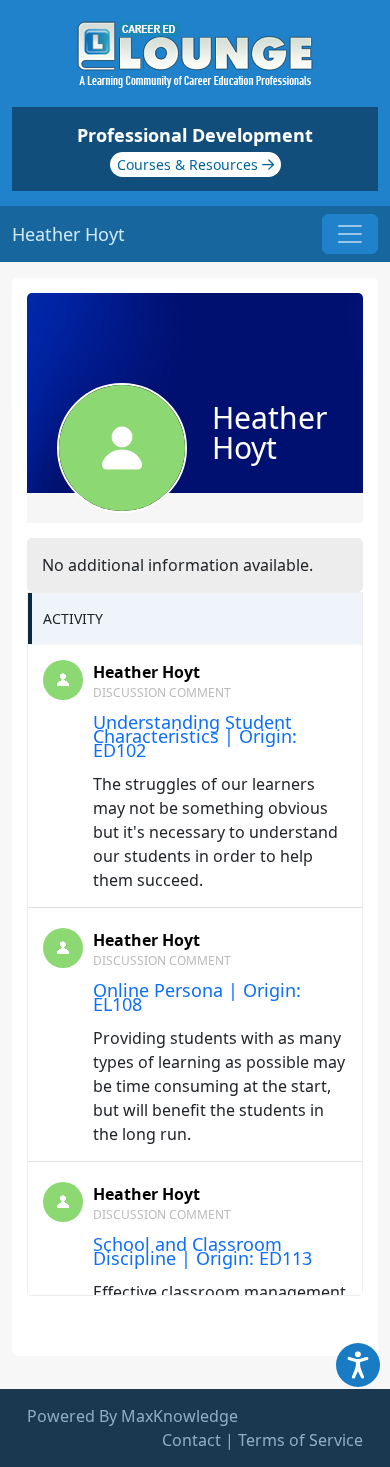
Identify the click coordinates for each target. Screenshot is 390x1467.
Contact (191, 1440)
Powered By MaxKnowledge (132, 1416)
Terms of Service (300, 1440)
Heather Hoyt (146, 672)
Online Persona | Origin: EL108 (197, 997)
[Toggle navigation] (350, 234)
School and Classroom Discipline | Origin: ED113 (202, 1251)
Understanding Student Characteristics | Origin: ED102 (195, 736)
